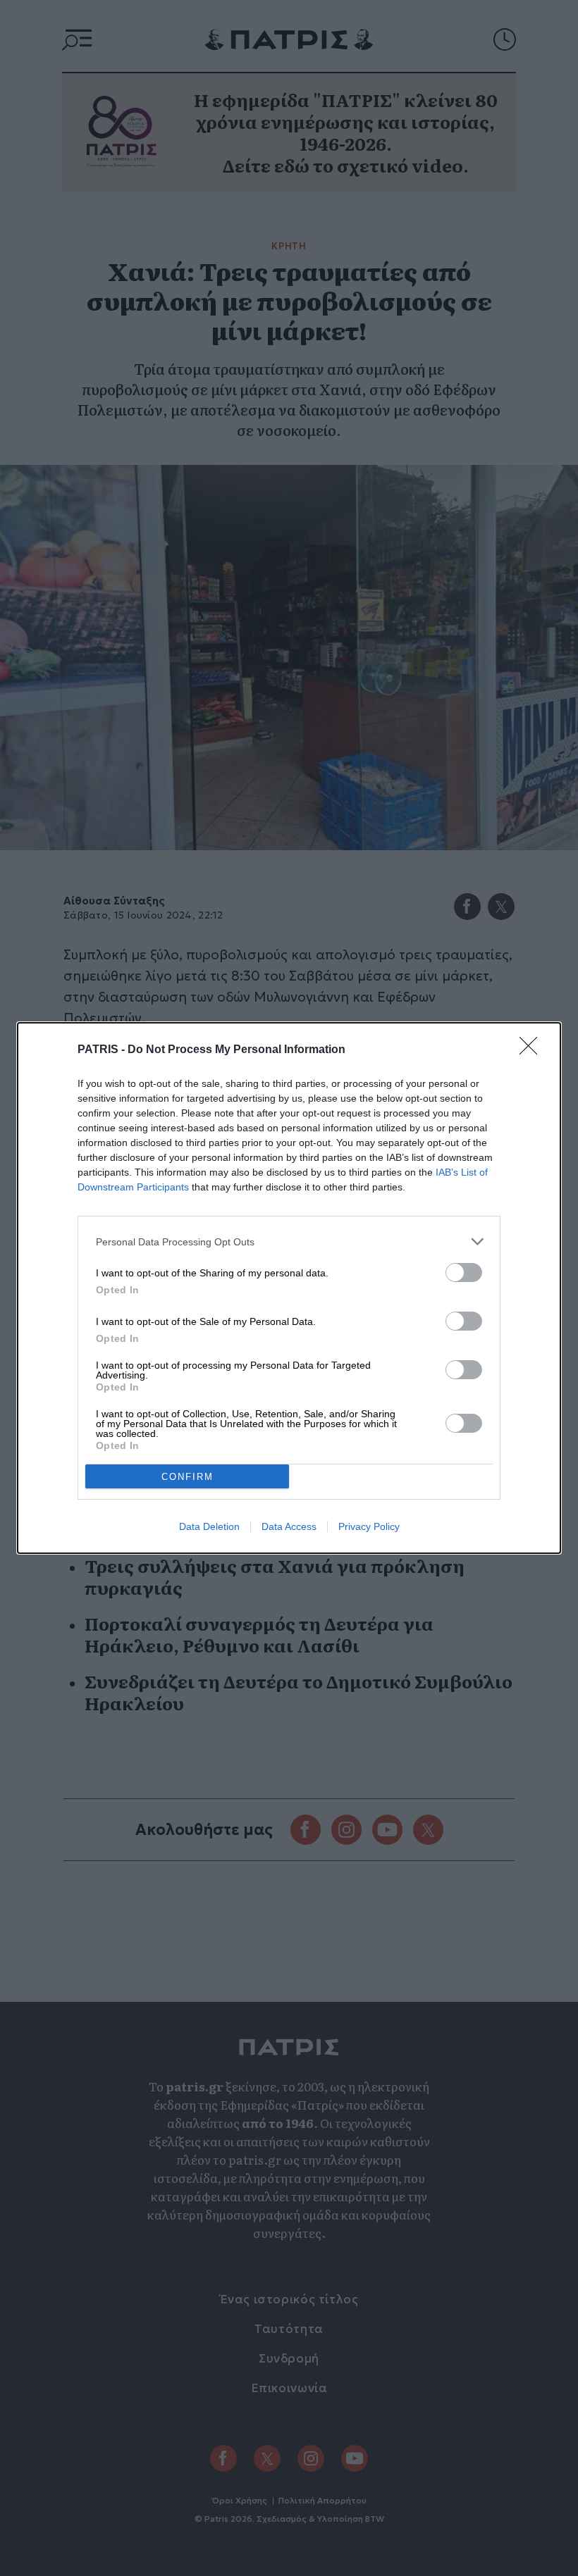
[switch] (464, 1273)
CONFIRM (187, 1477)
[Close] (533, 1050)
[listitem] (289, 1242)
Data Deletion (209, 1526)
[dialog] (289, 1288)
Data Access (289, 1526)
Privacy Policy (369, 1526)
